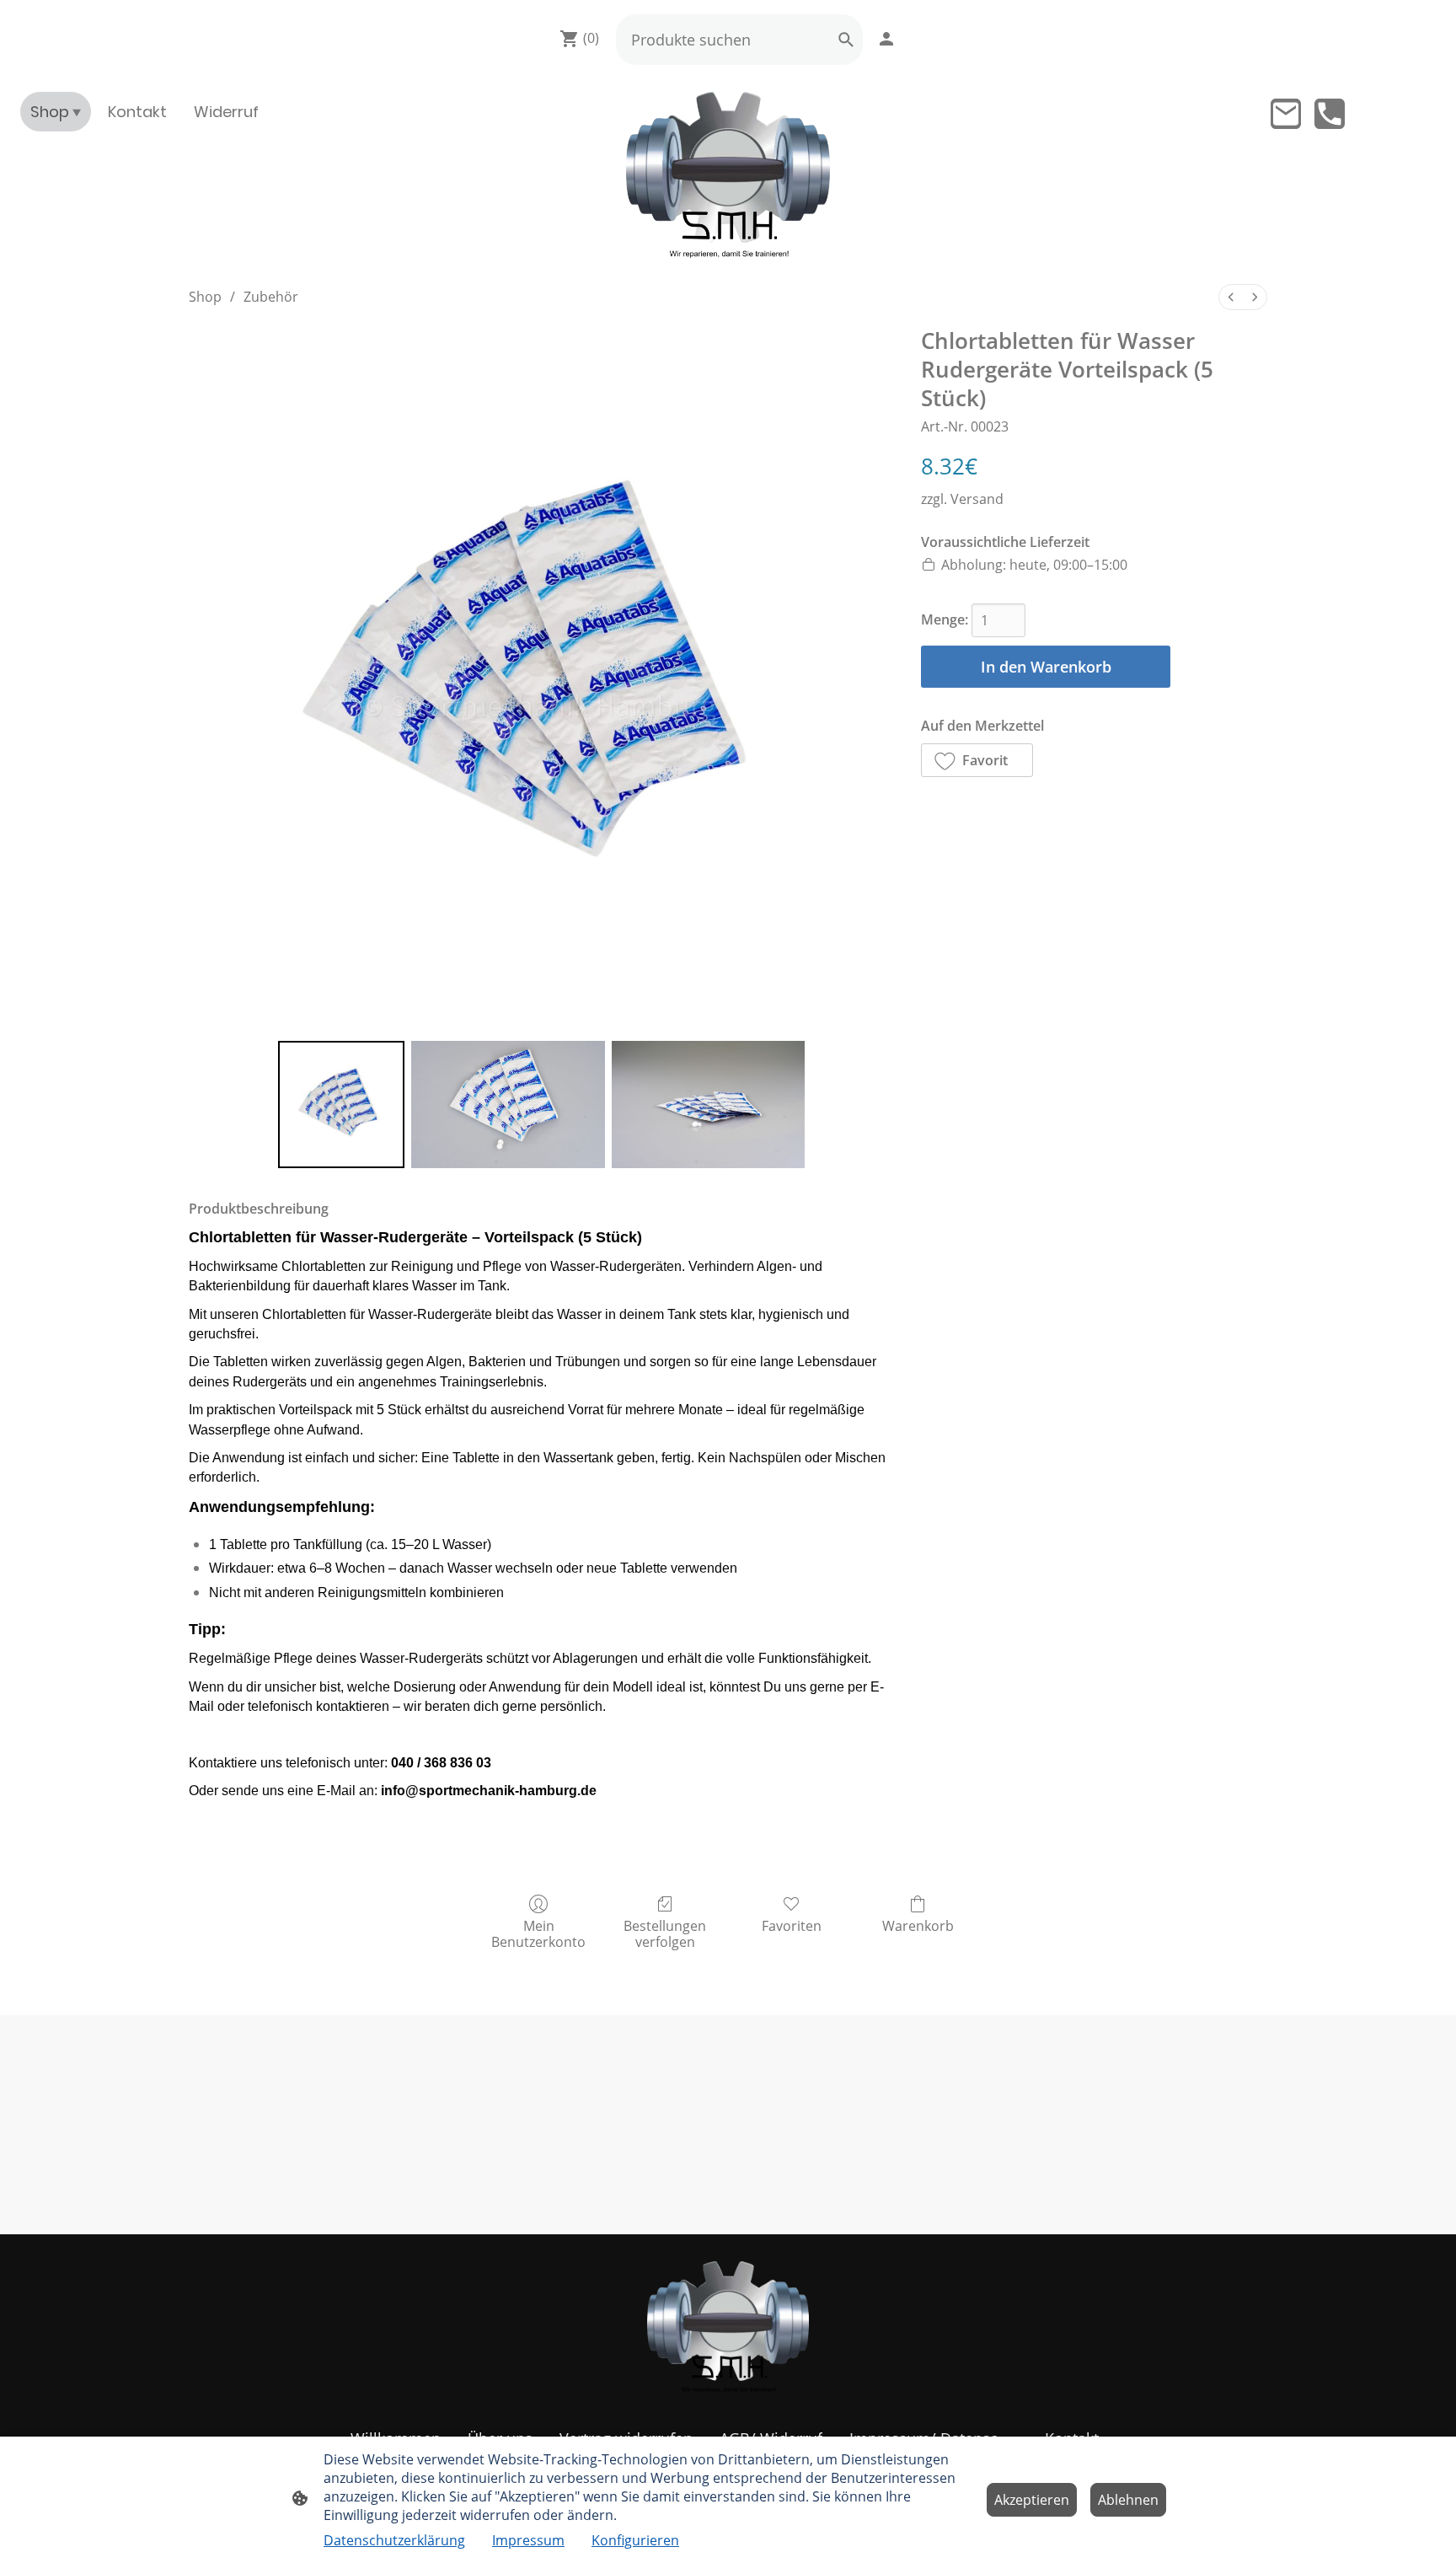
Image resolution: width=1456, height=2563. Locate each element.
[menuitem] (1231, 297)
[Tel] (1330, 114)
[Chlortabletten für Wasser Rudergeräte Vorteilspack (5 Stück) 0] (341, 1104)
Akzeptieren (1032, 2500)
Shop (205, 297)
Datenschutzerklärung (394, 2540)
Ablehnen (1128, 2500)
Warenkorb (918, 1925)
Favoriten (792, 1925)
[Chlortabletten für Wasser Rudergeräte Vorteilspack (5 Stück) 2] (709, 1104)
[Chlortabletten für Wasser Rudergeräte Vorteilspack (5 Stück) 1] (508, 1104)
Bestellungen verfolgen (665, 1933)
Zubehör (271, 297)
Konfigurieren (635, 2540)
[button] (977, 760)
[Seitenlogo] (728, 175)
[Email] (1286, 114)
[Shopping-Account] (886, 39)
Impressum (528, 2540)
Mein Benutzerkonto (538, 1933)
